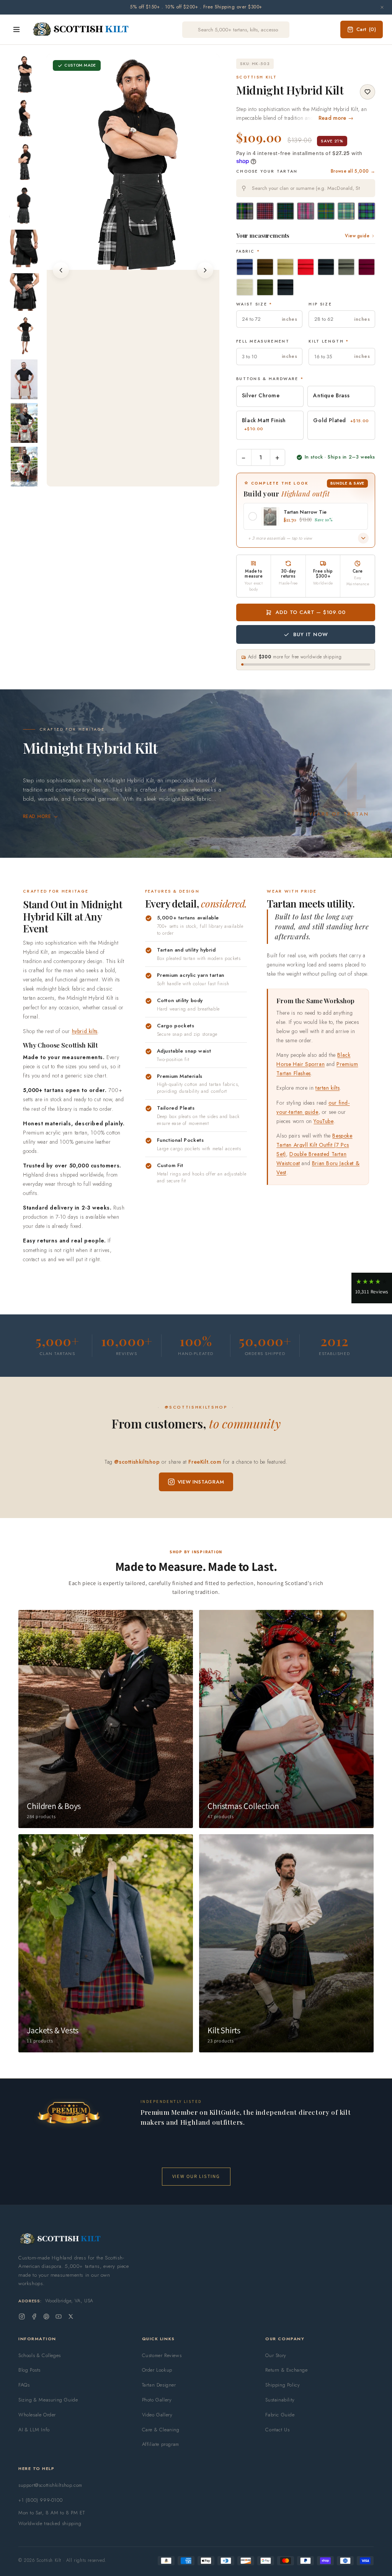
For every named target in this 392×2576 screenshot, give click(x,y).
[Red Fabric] (306, 267)
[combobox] (306, 188)
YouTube (323, 1121)
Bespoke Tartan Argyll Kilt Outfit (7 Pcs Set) (314, 1145)
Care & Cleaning (161, 2430)
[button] (372, 1288)
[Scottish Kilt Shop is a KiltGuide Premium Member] (69, 2113)
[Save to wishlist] (367, 92)
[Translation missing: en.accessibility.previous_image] (61, 270)
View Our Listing (196, 2176)
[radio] (245, 211)
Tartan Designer (159, 2385)
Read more (37, 816)
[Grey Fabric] (346, 267)
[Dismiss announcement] (382, 7)
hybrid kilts (85, 1031)
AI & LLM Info (34, 2430)
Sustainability (280, 2400)
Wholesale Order (37, 2415)
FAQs (24, 2385)
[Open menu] (16, 29)
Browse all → (353, 171)
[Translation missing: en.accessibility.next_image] (205, 270)
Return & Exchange (286, 2370)
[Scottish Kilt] (81, 29)
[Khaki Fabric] (285, 267)
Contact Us (277, 2430)
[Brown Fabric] (265, 267)
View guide (357, 236)
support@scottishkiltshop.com (50, 2485)
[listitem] (24, 74)
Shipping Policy (283, 2385)
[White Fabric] (245, 287)
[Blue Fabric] (245, 267)
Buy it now (310, 634)
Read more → (336, 118)
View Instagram (201, 1482)
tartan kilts (327, 1088)
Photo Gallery (157, 2400)
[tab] (111, 479)
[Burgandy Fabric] (367, 267)
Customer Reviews (162, 2355)
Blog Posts (29, 2370)
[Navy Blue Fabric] (326, 267)
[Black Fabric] (285, 287)
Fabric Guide (280, 2415)
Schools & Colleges (40, 2355)
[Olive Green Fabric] (265, 287)
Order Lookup (157, 2370)
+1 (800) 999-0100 (40, 2500)
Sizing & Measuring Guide (48, 2400)
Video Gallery (157, 2415)
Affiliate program (161, 2444)
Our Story (276, 2355)
